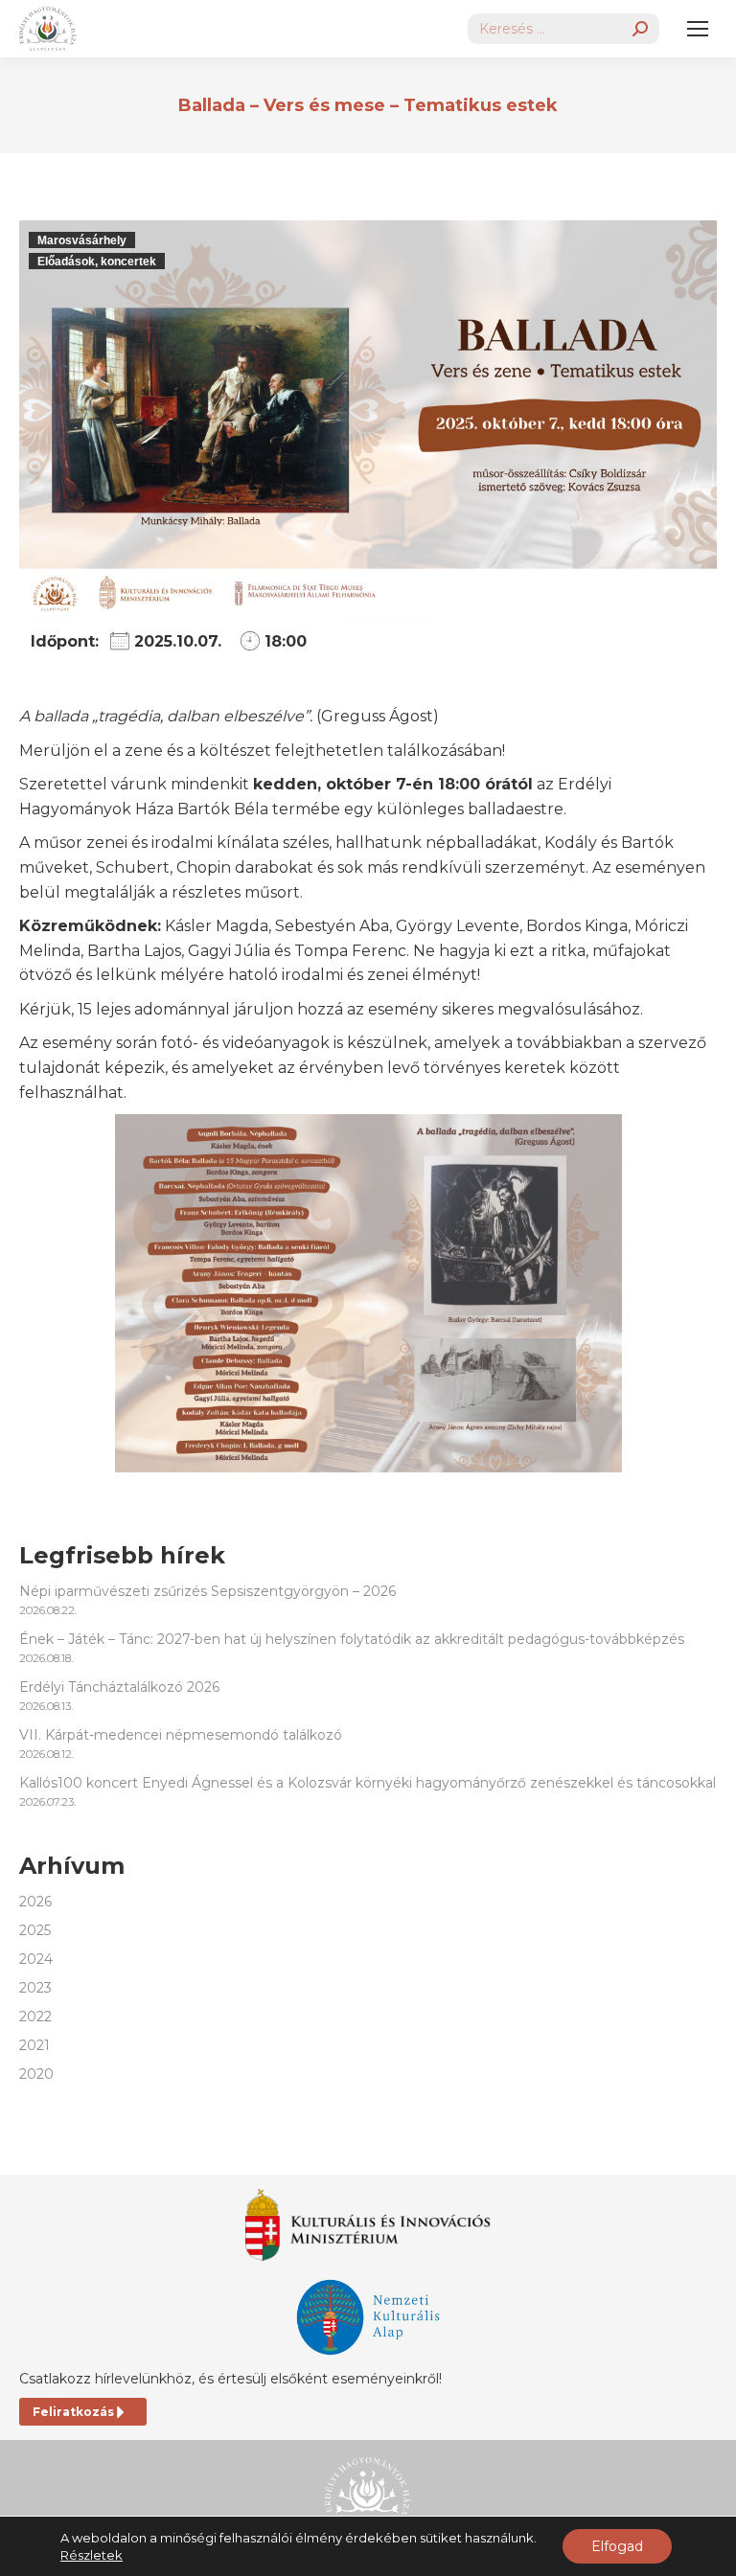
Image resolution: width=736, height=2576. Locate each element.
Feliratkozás (73, 2412)
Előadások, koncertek (97, 262)
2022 (35, 2017)
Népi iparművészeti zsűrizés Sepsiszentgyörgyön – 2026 (207, 1591)
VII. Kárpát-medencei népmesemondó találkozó (181, 1735)
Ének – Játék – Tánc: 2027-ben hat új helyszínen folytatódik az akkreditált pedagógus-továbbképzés (352, 1639)
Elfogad (617, 2546)
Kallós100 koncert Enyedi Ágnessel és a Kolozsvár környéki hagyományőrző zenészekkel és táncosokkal (368, 1783)
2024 (36, 1959)
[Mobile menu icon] (698, 29)
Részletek (92, 2555)
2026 (35, 1902)
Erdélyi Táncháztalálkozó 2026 (119, 1687)
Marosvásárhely (82, 240)
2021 (34, 2045)
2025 (35, 1930)
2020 (36, 2074)
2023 (35, 1988)
